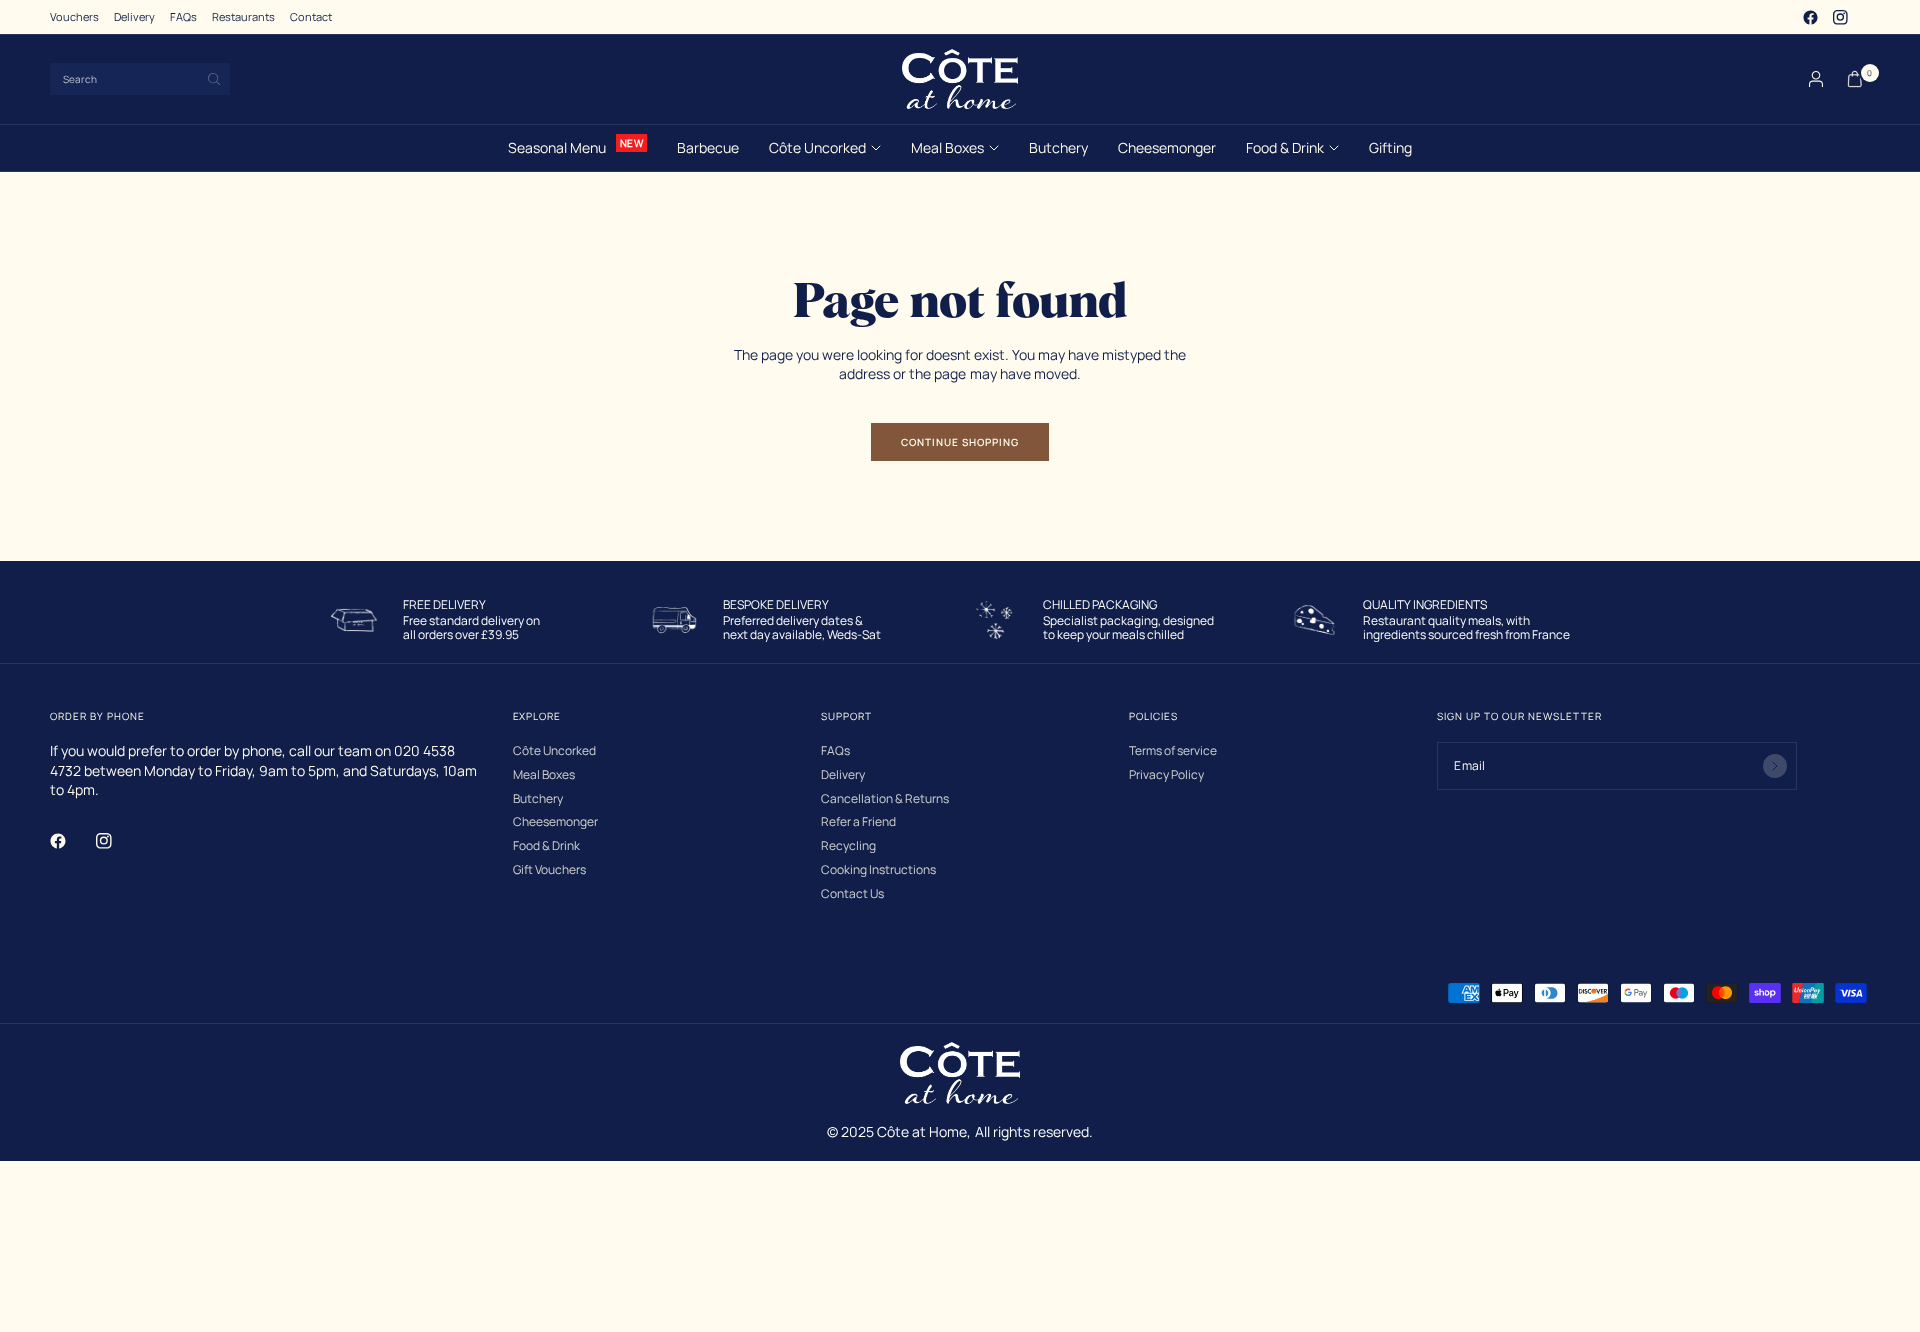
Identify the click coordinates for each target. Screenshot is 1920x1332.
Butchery (1058, 147)
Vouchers (74, 16)
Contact (311, 16)
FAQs (183, 16)
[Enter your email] (1775, 766)
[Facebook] (1810, 17)
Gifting (1390, 147)
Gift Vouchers (549, 870)
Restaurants (243, 16)
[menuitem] (74, 17)
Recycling (848, 846)
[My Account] (1816, 79)
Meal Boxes (947, 147)
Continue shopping (960, 442)
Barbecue (708, 147)
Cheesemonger (1167, 147)
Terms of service (1173, 751)
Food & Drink (1285, 147)
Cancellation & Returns (885, 799)
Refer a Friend (858, 822)
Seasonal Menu (557, 147)
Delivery (134, 16)
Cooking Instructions (878, 870)
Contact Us (852, 894)
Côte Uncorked (817, 147)
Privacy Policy (1166, 775)
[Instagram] (1840, 17)
